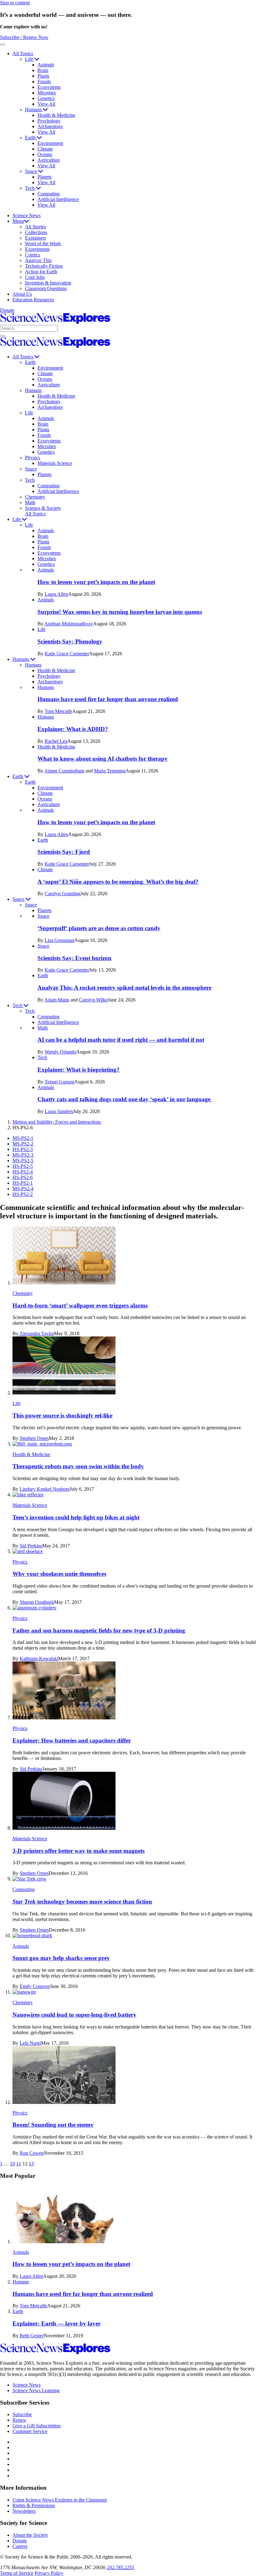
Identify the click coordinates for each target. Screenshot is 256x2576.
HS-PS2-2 (23, 1194)
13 (31, 2164)
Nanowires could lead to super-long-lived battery (74, 2015)
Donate (7, 310)
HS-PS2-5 (23, 1166)
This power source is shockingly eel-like (62, 1415)
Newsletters (24, 2511)
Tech (30, 188)
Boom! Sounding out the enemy (53, 2125)
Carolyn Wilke (93, 1000)
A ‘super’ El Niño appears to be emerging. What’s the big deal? (118, 882)
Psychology (49, 121)
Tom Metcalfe (58, 711)
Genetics (46, 98)
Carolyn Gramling (63, 894)
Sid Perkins (31, 1546)
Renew (20, 2420)
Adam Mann (57, 1000)
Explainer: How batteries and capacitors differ (72, 1740)
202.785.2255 (121, 2567)
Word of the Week (43, 244)
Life (30, 59)
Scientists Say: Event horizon (74, 958)
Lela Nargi (30, 2043)
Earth (31, 138)
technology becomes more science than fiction (82, 1902)
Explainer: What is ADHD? (73, 729)
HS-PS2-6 (23, 1177)
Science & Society (43, 508)
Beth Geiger (32, 2336)
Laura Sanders (59, 1111)
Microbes (47, 93)
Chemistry (35, 497)
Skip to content (15, 3)
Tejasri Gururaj (59, 1082)
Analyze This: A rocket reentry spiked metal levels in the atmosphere (124, 988)
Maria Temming (110, 771)
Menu (18, 221)
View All (46, 104)
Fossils (44, 81)
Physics (32, 458)
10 (12, 2164)
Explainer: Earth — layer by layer (57, 2323)
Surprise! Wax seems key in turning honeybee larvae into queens (120, 612)
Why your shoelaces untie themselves (59, 1574)
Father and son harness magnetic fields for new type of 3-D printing (99, 1630)
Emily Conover (35, 1986)
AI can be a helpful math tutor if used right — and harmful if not (121, 1040)
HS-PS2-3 (23, 1149)
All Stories (35, 227)
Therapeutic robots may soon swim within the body (78, 1466)
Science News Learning (36, 2390)
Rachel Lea (56, 741)
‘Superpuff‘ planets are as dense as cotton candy (99, 928)
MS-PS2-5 (23, 1161)
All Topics (23, 53)
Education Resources (33, 300)
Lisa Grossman (59, 940)
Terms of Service (17, 2573)
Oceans (45, 154)
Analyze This (38, 260)
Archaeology (50, 126)
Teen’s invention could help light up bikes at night (76, 1517)
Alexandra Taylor (37, 1333)
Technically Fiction (44, 266)
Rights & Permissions (34, 2505)
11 (19, 2164)
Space (32, 171)
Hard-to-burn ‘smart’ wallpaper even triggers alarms (80, 1305)
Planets (44, 177)
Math (30, 502)
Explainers (35, 238)
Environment (50, 143)
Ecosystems (49, 87)
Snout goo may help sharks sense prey (61, 1958)
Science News (27, 215)
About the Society (30, 2535)
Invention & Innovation (48, 283)
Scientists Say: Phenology (70, 641)
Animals (46, 65)
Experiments (37, 249)
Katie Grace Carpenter (67, 654)
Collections (36, 232)
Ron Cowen (32, 2153)
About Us (22, 294)
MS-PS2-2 (23, 1144)
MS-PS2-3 (23, 1155)
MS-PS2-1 (23, 1138)
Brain (43, 70)
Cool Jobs (35, 277)
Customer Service (30, 2431)
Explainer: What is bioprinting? (79, 1070)
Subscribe (22, 2414)
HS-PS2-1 (23, 1183)
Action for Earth (41, 272)
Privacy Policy (49, 2573)
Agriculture (49, 160)
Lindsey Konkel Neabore (45, 1489)
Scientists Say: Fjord (64, 852)
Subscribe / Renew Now (24, 37)
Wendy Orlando (60, 1052)
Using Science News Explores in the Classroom (60, 2500)
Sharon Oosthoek (37, 1602)
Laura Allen (56, 594)
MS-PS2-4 (23, 1189)
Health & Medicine (56, 115)
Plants (43, 76)
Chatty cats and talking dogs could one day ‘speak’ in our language (125, 1099)
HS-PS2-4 (23, 1172)
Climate (45, 149)
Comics (32, 255)
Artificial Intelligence (58, 199)
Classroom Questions (46, 288)
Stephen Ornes (34, 1438)
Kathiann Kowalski (39, 1658)
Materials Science (55, 463)
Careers (20, 2546)
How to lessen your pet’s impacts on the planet (96, 582)
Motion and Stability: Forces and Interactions (57, 1122)
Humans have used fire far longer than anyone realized (108, 699)
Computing (49, 194)
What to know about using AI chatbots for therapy (103, 759)
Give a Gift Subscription (37, 2426)
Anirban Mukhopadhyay (69, 624)
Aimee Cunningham (64, 771)
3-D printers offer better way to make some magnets (79, 1851)
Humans (34, 110)
